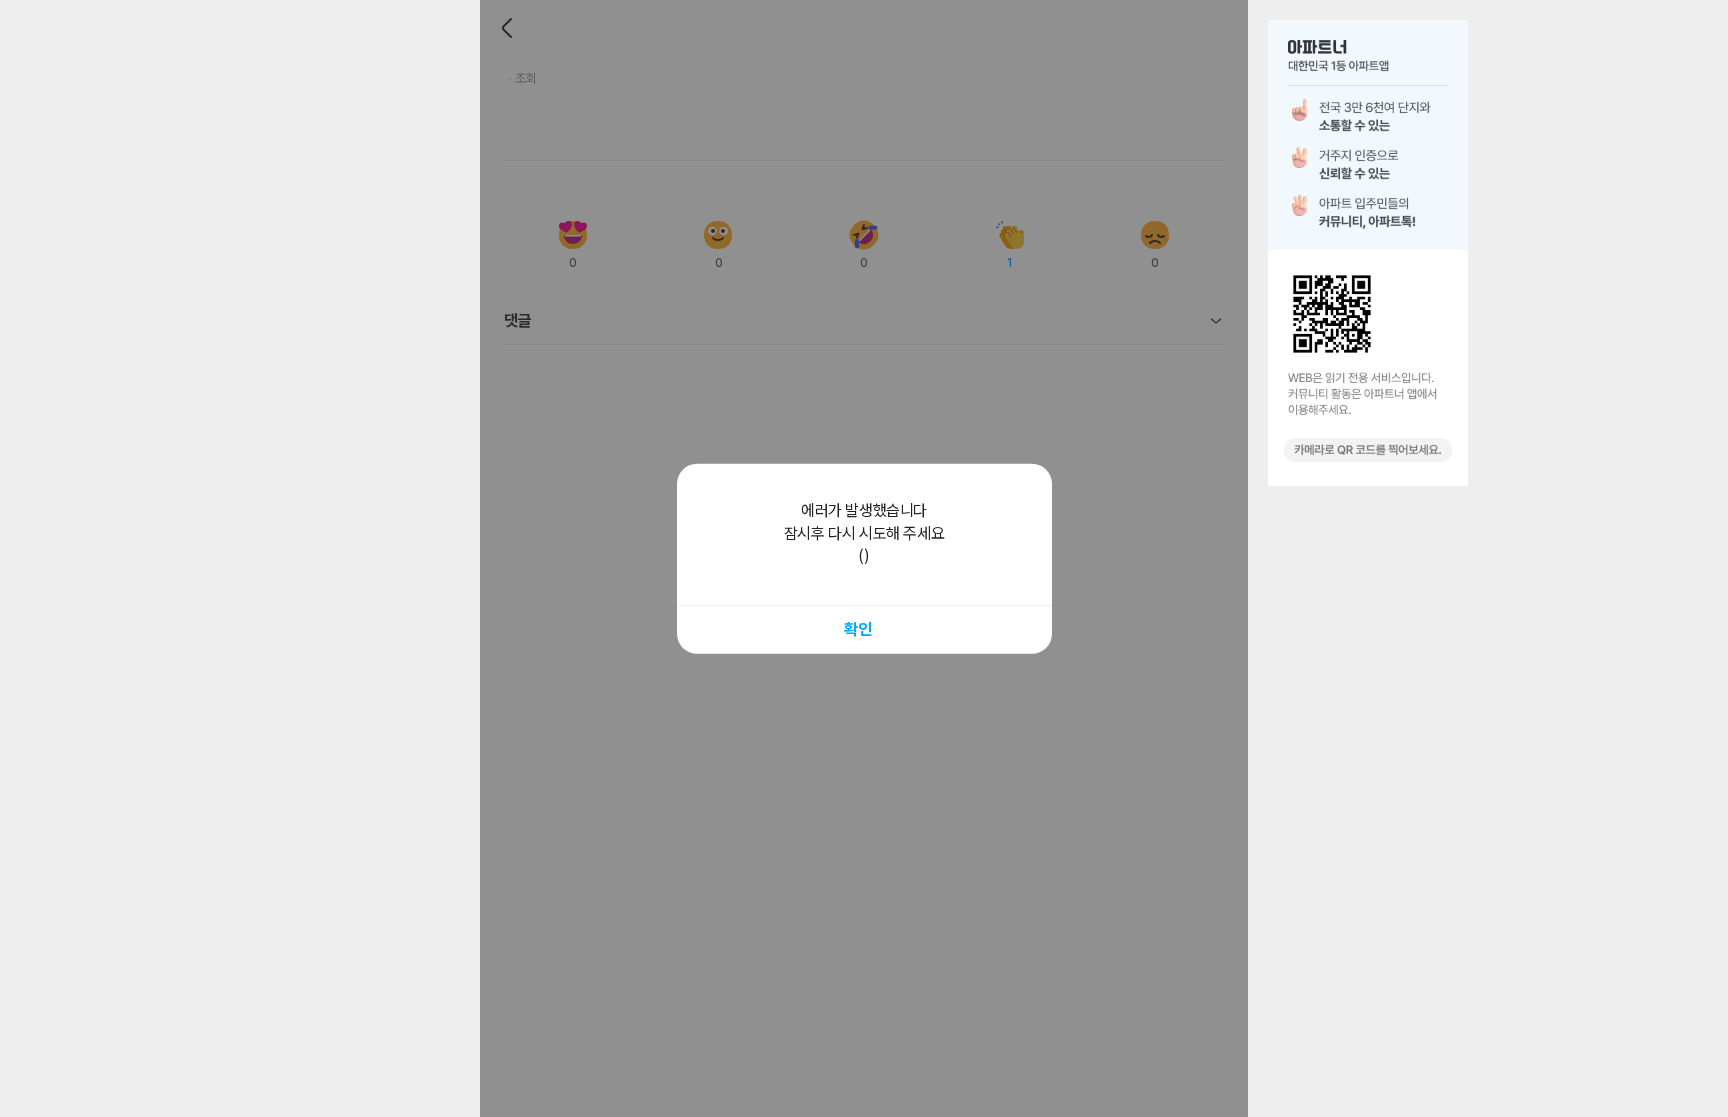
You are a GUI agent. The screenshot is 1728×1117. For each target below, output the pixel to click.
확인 (857, 628)
